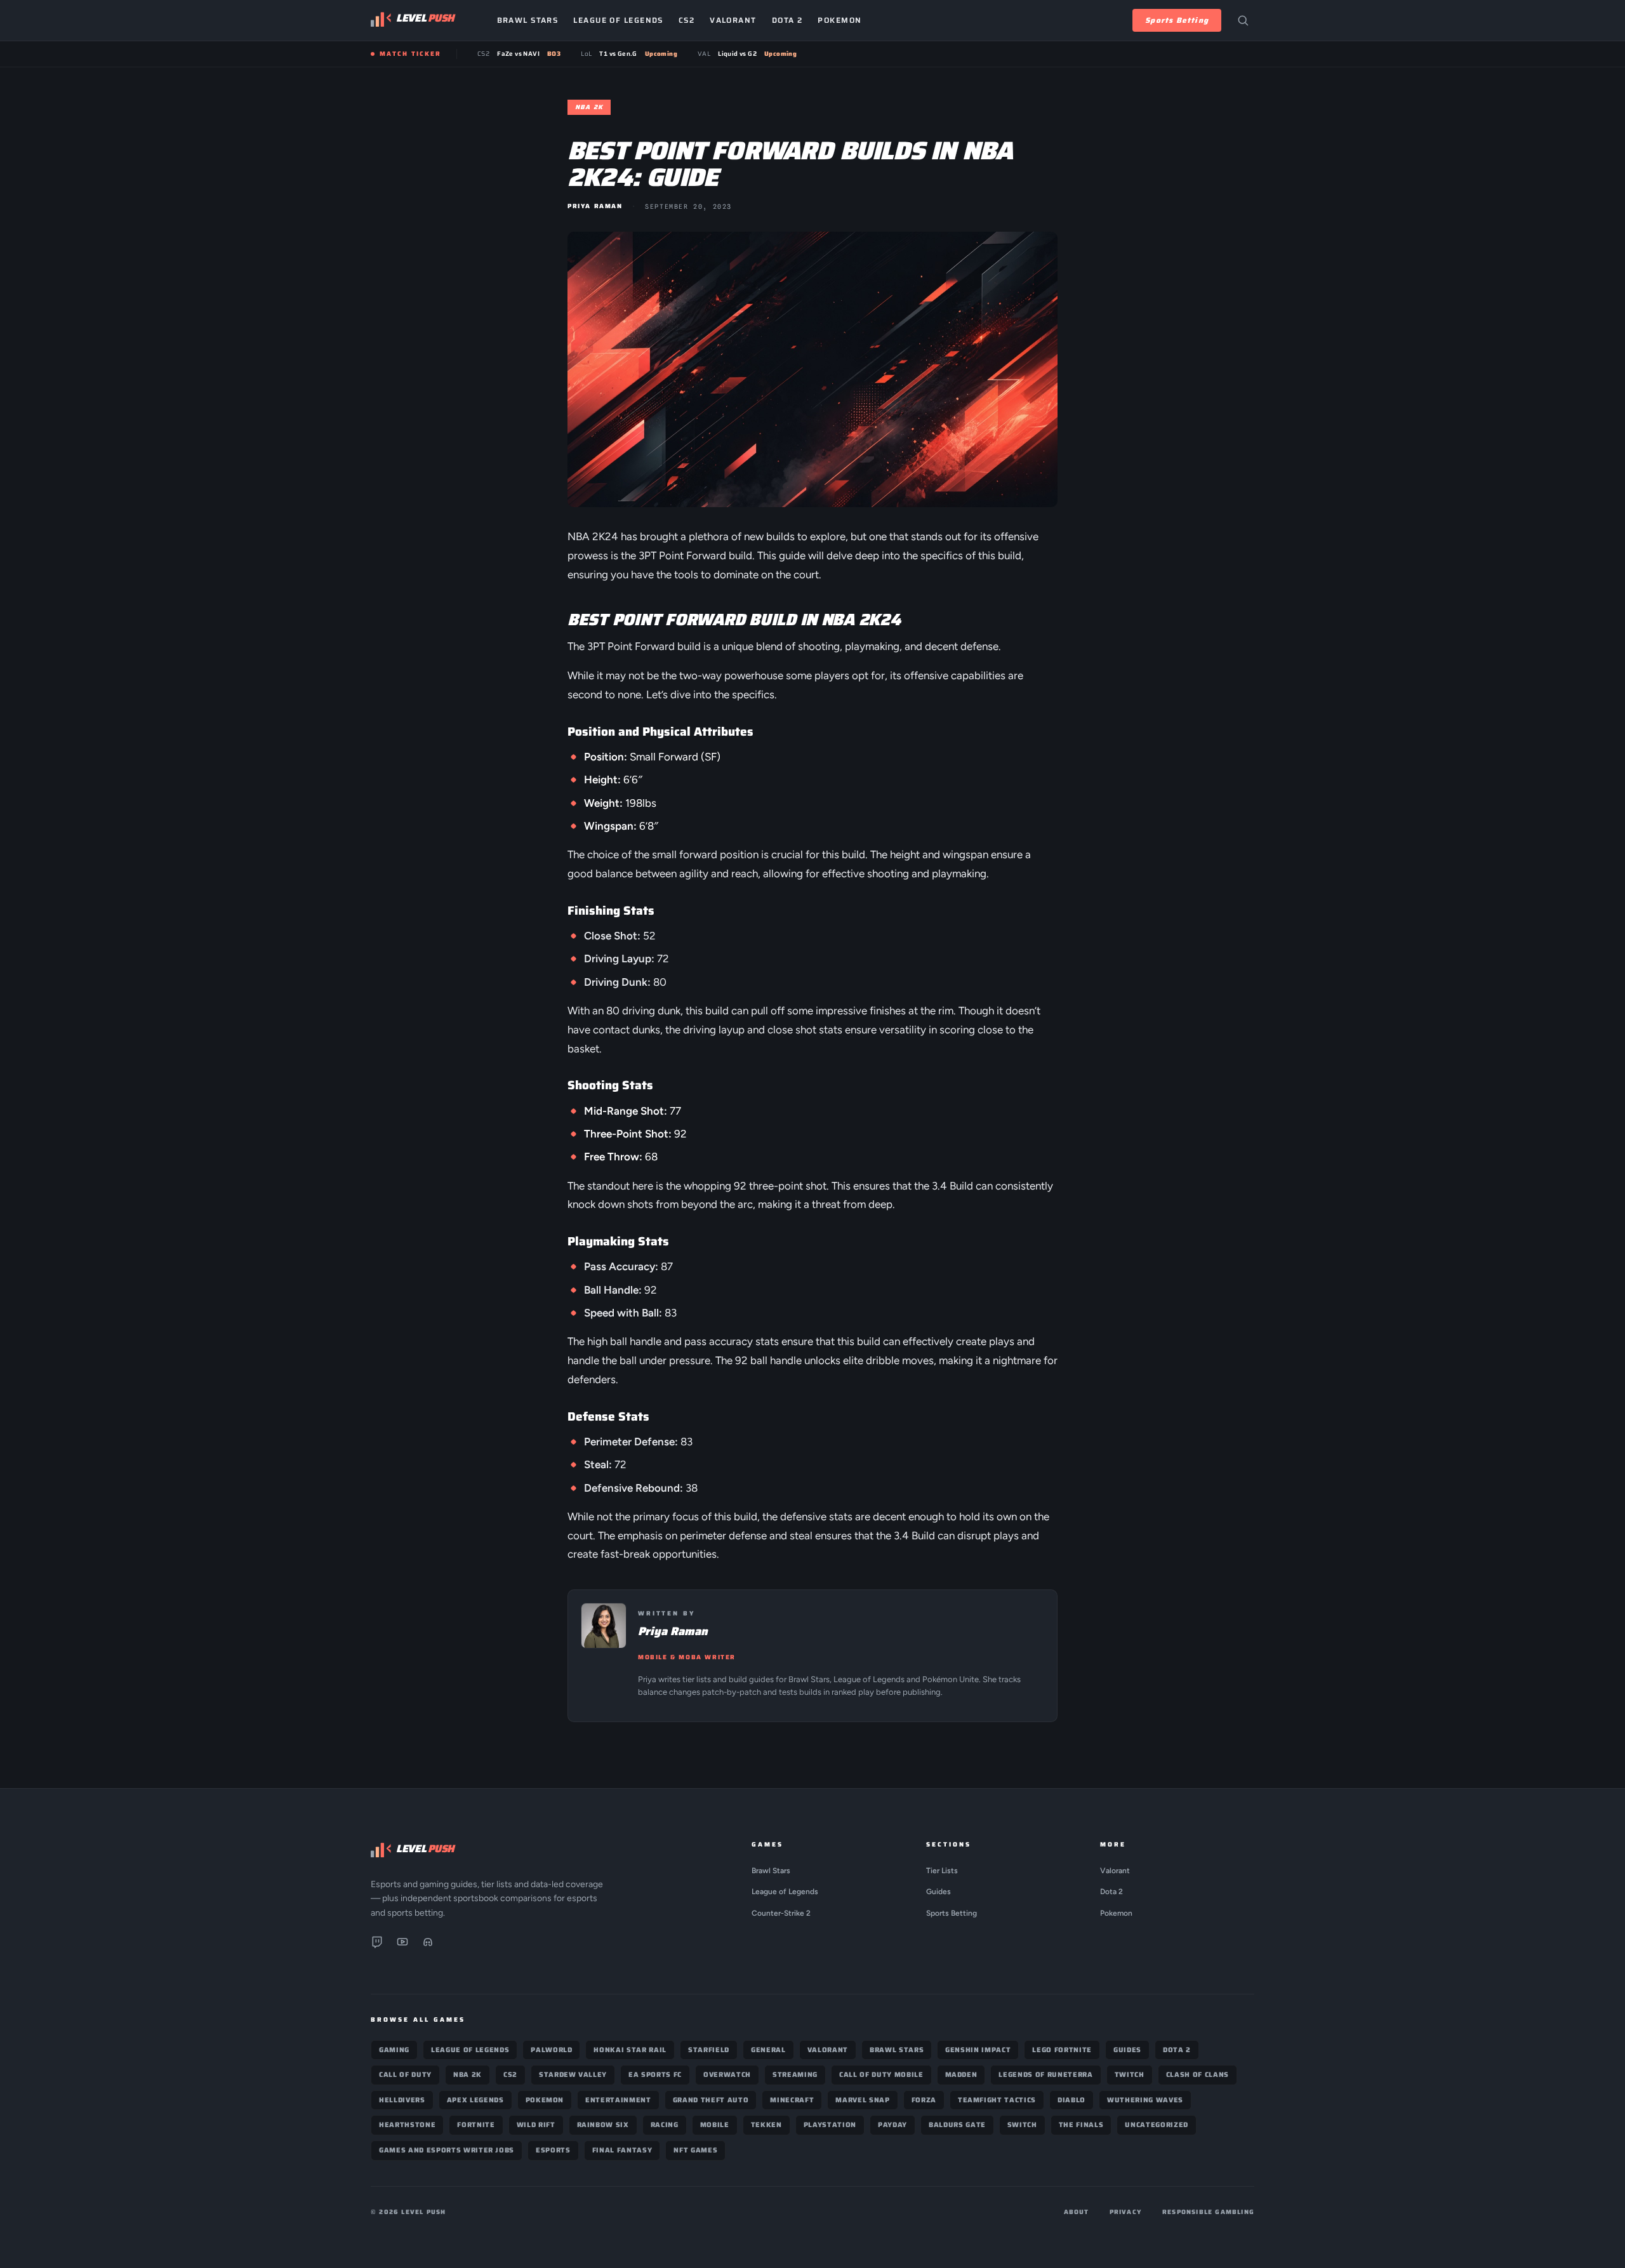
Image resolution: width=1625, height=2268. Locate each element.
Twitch (1130, 2075)
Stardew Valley (573, 2075)
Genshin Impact (978, 2050)
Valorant (733, 20)
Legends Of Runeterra (1045, 2075)
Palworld (551, 2050)
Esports (553, 2150)
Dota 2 (787, 20)
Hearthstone (407, 2125)
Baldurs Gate (957, 2125)
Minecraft (792, 2100)
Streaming (795, 2075)
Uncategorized (1157, 2125)
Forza (924, 2100)
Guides (939, 1892)
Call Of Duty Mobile (881, 2075)
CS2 (686, 20)
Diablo (1071, 2100)
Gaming (394, 2050)
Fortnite (476, 2125)
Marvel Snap (862, 2100)
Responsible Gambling (1208, 2212)
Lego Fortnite (1062, 2050)
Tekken (766, 2125)
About (1077, 2212)
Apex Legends (475, 2100)
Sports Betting (1177, 20)
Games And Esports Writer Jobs (447, 2150)
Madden (961, 2075)
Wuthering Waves (1145, 2100)
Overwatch (727, 2075)
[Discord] (428, 1944)
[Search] (1243, 20)
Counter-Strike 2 (781, 1913)
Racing (665, 2125)
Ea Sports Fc (655, 2075)
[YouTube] (402, 1944)
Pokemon (839, 20)
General (768, 2050)
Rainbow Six (603, 2125)
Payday (892, 2125)
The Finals (1081, 2125)
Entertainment (618, 2100)
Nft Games (695, 2150)
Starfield (709, 2050)
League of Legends (618, 20)
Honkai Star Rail (630, 2050)
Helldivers (402, 2100)
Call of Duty (405, 2075)
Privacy (1126, 2212)
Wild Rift (536, 2125)
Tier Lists (942, 1871)
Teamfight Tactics (997, 2100)
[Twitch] (377, 1944)
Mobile (715, 2125)
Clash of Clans (1197, 2075)
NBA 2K (468, 2075)
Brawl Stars (528, 20)
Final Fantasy (622, 2150)
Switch (1022, 2125)
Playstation (830, 2125)
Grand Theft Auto (711, 2100)
